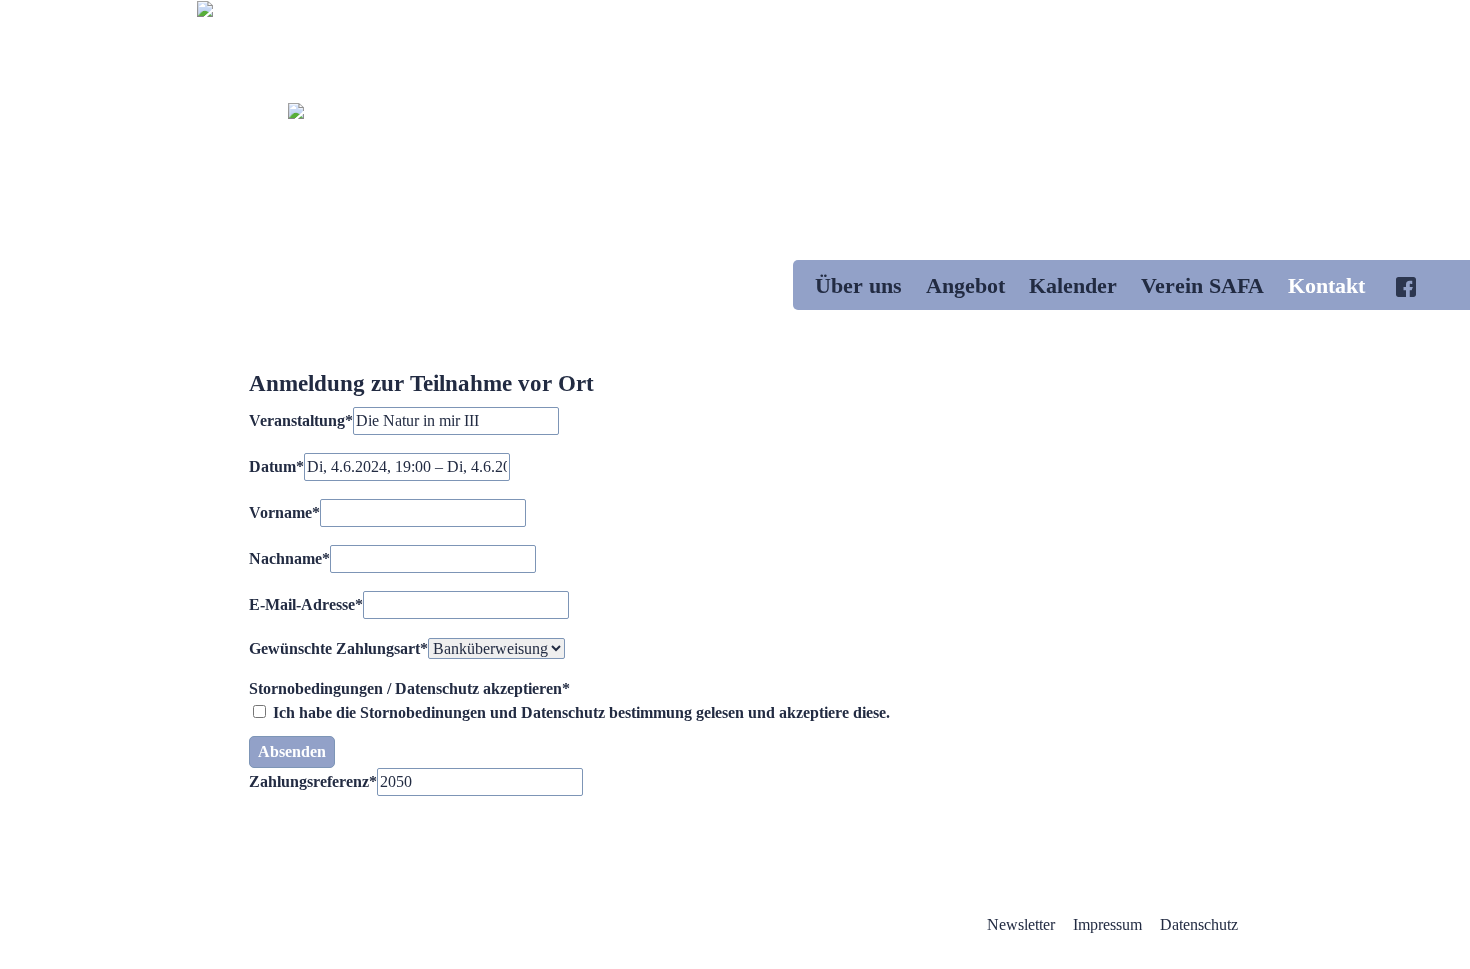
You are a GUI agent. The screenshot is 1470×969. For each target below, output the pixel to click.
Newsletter (1021, 924)
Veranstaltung (301, 420)
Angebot (965, 285)
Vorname (284, 512)
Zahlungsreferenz (313, 781)
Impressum (1107, 924)
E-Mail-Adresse (306, 604)
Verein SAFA (1202, 285)
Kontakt (1326, 285)
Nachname (289, 558)
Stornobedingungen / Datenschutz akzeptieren (409, 688)
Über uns (858, 285)
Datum (276, 466)
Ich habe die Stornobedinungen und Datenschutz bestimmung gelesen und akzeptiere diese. (579, 712)
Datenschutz (1199, 924)
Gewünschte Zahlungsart (338, 648)
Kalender (1073, 285)
